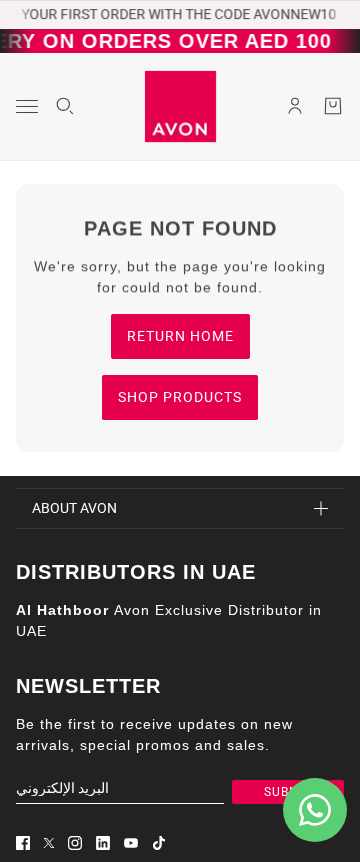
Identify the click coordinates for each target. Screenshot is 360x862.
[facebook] (23, 843)
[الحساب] (295, 106)
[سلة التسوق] (333, 106)
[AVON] (180, 106)
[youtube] (131, 843)
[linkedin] (103, 843)
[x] (49, 843)
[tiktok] (159, 843)
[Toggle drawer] (27, 106)
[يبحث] (65, 106)
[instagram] (75, 843)
